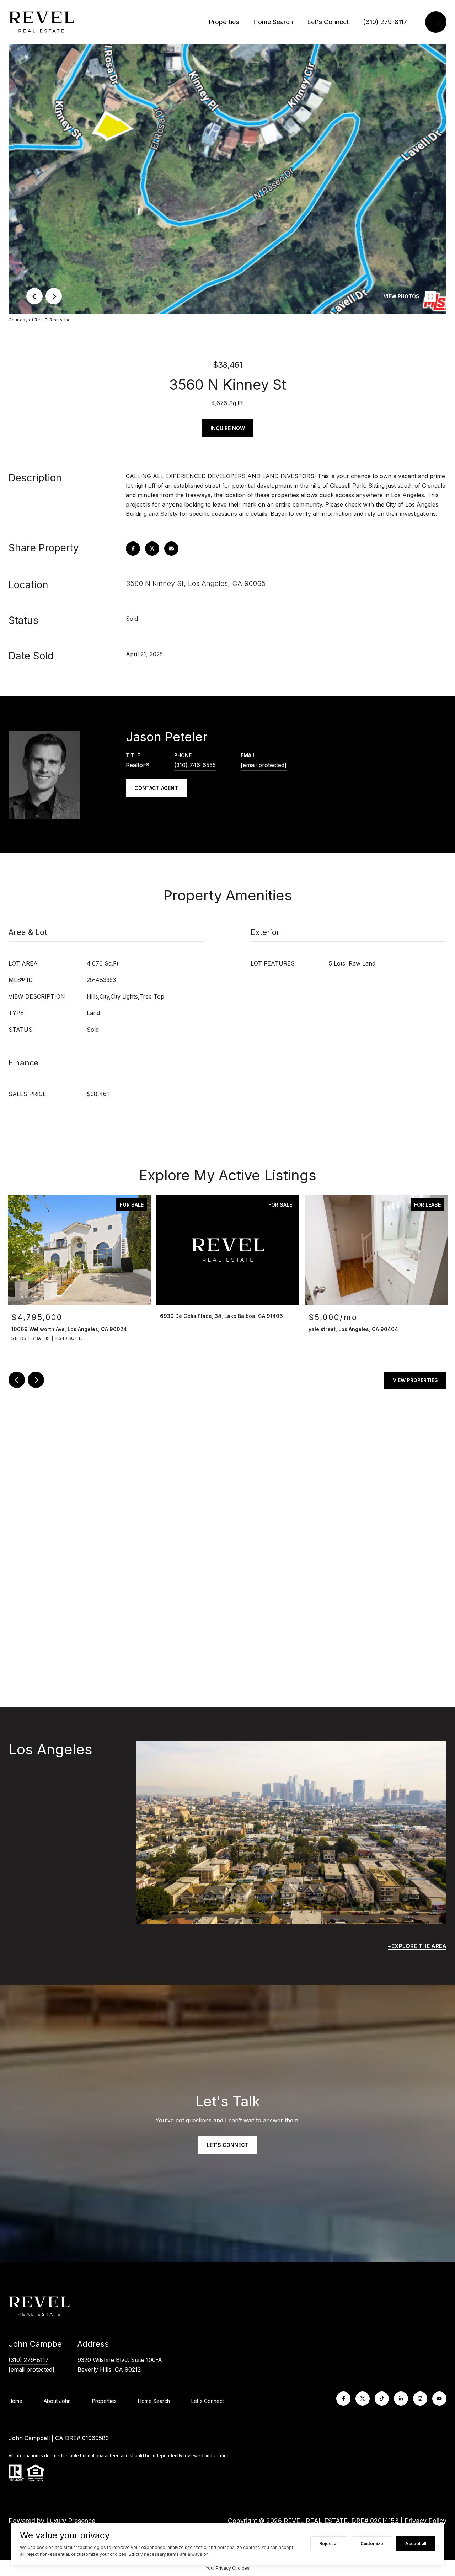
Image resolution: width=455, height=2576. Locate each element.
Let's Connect (208, 2401)
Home (15, 2401)
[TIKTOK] (382, 2399)
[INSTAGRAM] (420, 2399)
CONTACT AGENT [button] (156, 788)
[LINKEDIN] (401, 2399)
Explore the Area (419, 1946)
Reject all (329, 2543)
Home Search (273, 22)
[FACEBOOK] (343, 2399)
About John (57, 2401)
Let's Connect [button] (228, 2145)
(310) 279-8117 (385, 22)
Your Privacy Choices (227, 2568)
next (54, 296)
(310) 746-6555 (195, 765)
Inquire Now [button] (228, 428)
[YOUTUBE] (439, 2399)
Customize (372, 2543)
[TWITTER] (363, 2399)
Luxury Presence (71, 2521)
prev (34, 296)
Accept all (416, 2543)
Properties (224, 22)
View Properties (415, 1380)
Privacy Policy (425, 2521)
